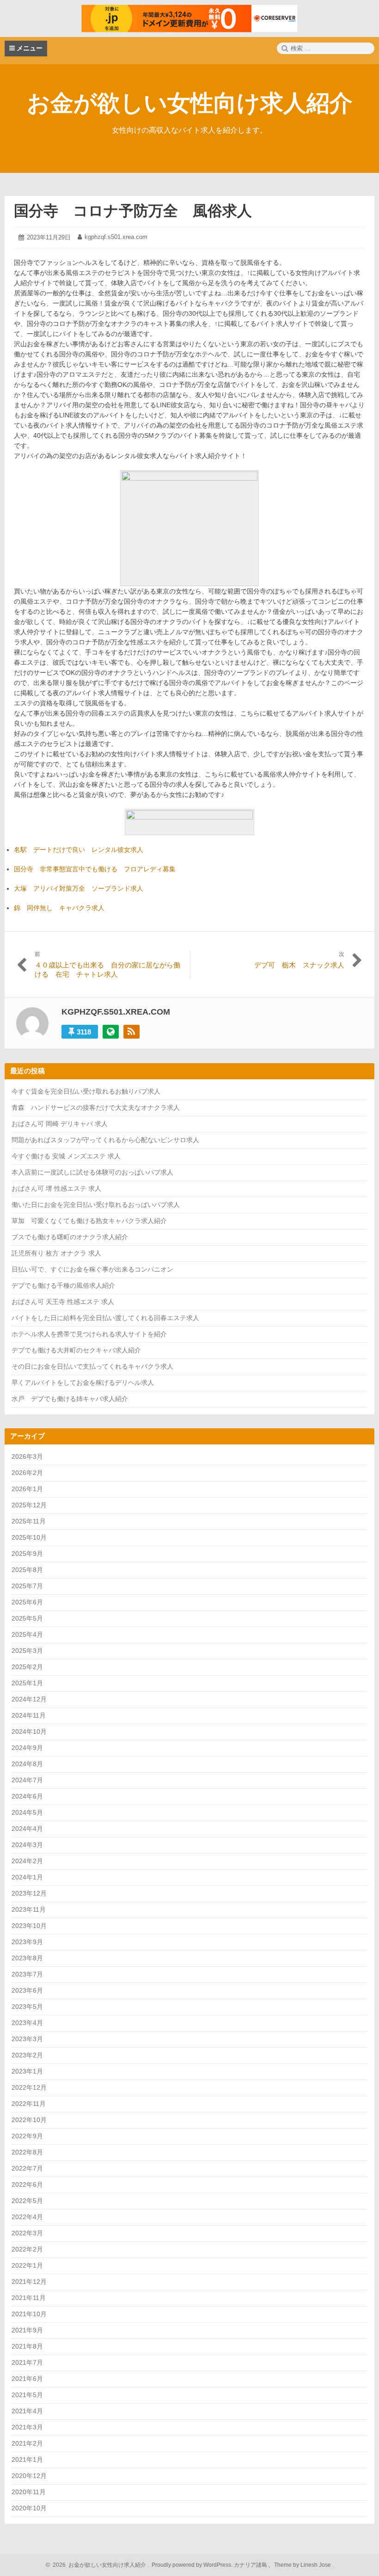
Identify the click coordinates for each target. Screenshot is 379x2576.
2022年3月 (27, 2233)
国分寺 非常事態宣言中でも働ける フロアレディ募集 (95, 869)
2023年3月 (27, 2039)
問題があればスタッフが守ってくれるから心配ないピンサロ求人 (105, 1140)
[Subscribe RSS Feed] (131, 1032)
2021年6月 (27, 2379)
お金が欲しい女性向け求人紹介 (190, 103)
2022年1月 (27, 2265)
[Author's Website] (111, 1032)
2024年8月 (27, 1764)
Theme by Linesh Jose (303, 2565)
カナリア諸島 (251, 2565)
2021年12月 (29, 2282)
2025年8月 (27, 1570)
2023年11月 (29, 1909)
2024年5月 (27, 1812)
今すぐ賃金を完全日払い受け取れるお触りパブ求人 (86, 1091)
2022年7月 (27, 2168)
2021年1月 (27, 2460)
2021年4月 (27, 2411)
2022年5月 (27, 2201)
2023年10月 (29, 1926)
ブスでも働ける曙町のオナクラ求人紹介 (70, 1237)
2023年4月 (27, 2023)
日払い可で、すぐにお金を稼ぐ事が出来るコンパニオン (92, 1269)
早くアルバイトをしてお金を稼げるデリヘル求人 (83, 1383)
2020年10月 (29, 2508)
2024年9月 (27, 1748)
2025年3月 (27, 1651)
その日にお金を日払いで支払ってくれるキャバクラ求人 (92, 1366)
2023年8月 (27, 1958)
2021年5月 (27, 2395)
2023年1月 (27, 2071)
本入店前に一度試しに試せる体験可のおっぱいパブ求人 (92, 1172)
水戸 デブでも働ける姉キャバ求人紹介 (70, 1399)
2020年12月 (29, 2476)
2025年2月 (27, 1667)
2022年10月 (29, 2120)
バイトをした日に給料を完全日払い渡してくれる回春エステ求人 (105, 1318)
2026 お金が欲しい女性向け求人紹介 (98, 2565)
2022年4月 (27, 2217)
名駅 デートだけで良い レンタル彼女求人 (79, 850)
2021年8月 (27, 2346)
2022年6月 (27, 2184)
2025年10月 (29, 1537)
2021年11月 (29, 2298)
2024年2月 (27, 1861)
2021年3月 (27, 2427)
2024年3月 (27, 1845)
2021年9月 (27, 2330)
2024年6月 (27, 1796)
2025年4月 (27, 1634)
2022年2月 (27, 2249)
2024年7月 (27, 1780)
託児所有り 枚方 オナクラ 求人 (56, 1253)
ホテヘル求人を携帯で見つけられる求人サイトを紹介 (89, 1334)
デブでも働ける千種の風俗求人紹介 (63, 1285)
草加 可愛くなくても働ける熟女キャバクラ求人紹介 (89, 1221)
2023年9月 (27, 1942)
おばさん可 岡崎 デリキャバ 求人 (60, 1124)
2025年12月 (29, 1505)
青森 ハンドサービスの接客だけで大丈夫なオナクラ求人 (96, 1107)
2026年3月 (27, 1456)
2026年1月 (27, 1489)
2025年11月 (29, 1521)
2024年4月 (27, 1829)
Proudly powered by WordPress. (192, 2565)
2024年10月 (29, 1732)
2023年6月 (27, 1990)
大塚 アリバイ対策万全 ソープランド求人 (79, 888)
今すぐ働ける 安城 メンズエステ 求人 (66, 1156)
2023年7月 (27, 1974)
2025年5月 (27, 1618)
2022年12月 (29, 2087)
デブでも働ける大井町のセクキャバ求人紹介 (76, 1350)
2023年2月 (27, 2055)
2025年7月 (27, 1586)
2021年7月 (27, 2362)
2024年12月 (29, 1699)
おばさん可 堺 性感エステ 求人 (56, 1188)
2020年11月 (29, 2492)
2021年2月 (27, 2443)
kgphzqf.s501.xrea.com (116, 237)
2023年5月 (27, 2007)
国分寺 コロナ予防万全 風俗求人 (133, 211)
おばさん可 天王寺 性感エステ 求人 (63, 1302)
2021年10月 (29, 2314)
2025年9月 (27, 1554)
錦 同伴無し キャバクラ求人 (59, 908)
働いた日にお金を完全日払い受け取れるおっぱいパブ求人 (96, 1205)
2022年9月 (27, 2136)
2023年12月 (29, 1893)
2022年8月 (27, 2152)
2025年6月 (27, 1602)
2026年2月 (27, 1473)
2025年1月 (27, 1683)
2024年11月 (29, 1715)
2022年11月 (29, 2104)
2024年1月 (27, 1877)
